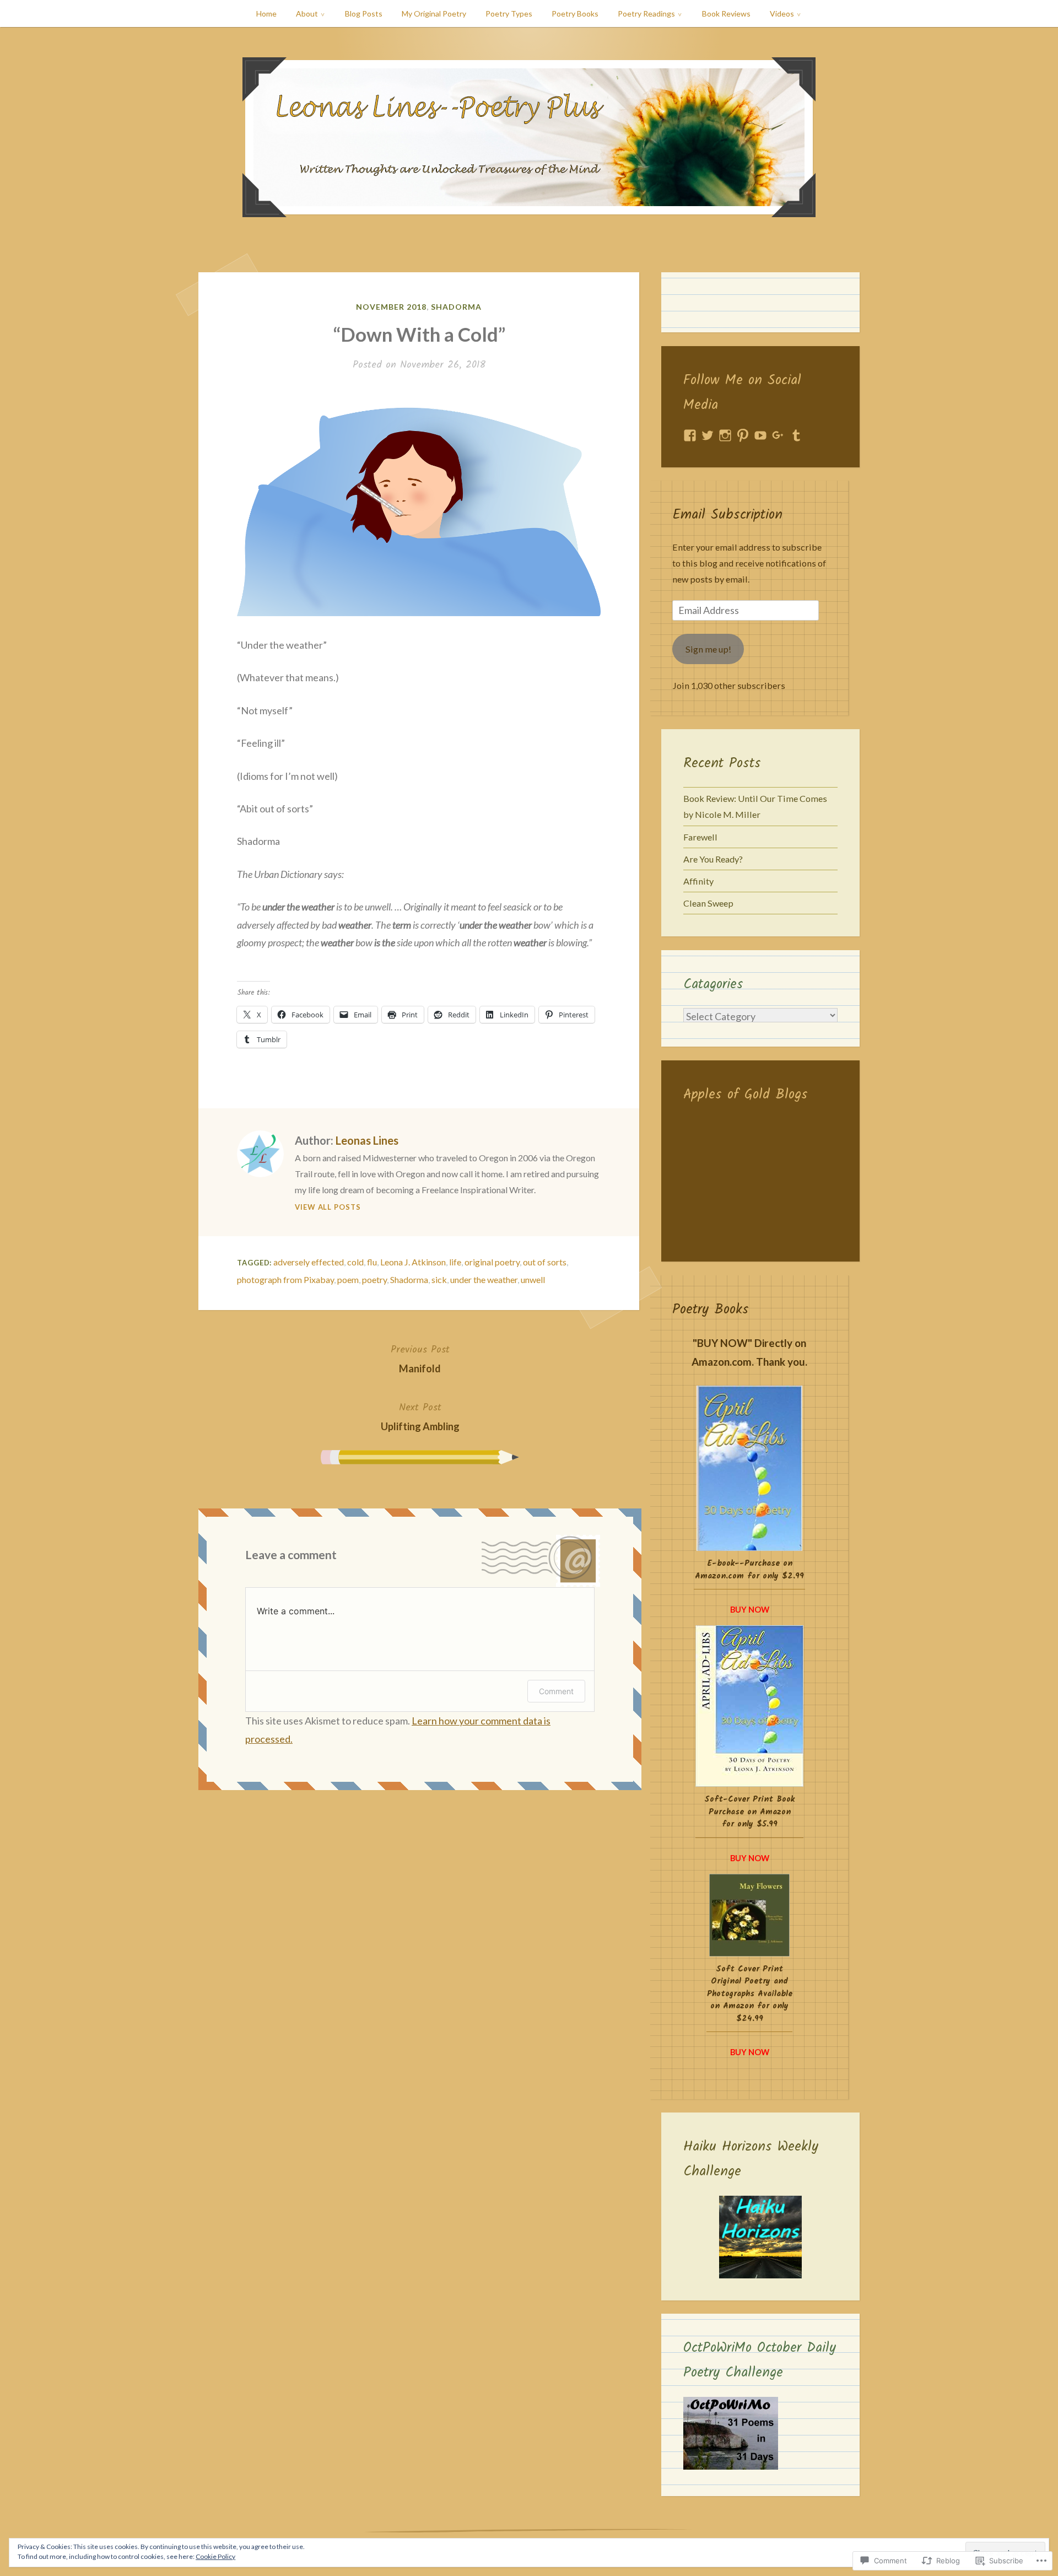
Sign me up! (708, 649)
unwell (533, 1279)
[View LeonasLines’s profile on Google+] (778, 435)
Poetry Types (509, 14)
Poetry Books (575, 14)
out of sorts (545, 1262)
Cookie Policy (215, 2556)
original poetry (492, 1262)
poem (348, 1279)
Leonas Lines (367, 1140)
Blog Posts (364, 14)
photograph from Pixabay (285, 1279)
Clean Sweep (708, 903)
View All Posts (328, 1207)
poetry (374, 1279)
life (455, 1262)
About (307, 14)
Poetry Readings (646, 14)
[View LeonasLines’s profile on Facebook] (690, 435)
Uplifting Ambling (420, 1416)
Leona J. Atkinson (413, 1262)
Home (266, 14)
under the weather (484, 1279)
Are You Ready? (713, 859)
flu (372, 1262)
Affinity (698, 881)
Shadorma (456, 307)
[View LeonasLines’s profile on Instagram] (725, 435)
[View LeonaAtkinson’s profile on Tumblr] (796, 435)
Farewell (700, 837)
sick (439, 1279)
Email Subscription (727, 515)
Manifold (420, 1358)
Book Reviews (726, 14)
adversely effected (309, 1262)
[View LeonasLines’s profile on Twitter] (708, 435)
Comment (556, 1691)
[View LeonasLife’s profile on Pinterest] (743, 435)
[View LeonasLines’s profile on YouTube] (760, 435)
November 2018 (391, 307)
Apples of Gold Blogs (746, 1095)
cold (355, 1262)
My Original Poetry (434, 14)
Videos (782, 14)
